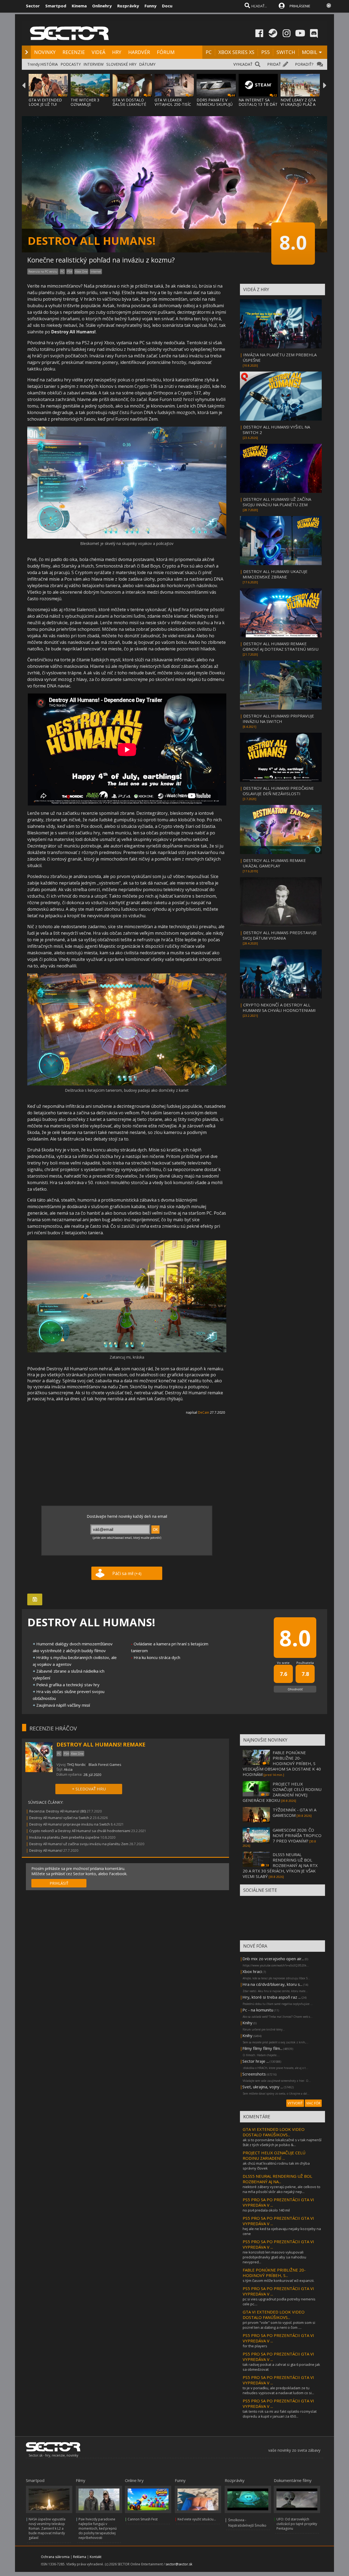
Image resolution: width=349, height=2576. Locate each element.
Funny (151, 6)
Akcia (68, 1769)
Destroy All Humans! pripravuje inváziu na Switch (70, 1824)
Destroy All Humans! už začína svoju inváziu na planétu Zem (79, 1844)
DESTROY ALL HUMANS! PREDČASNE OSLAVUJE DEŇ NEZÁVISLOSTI (278, 791)
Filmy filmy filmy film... (262, 2048)
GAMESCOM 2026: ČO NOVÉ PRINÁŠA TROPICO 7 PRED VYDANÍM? (297, 1835)
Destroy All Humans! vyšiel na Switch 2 (61, 1818)
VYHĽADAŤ (243, 64)
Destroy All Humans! (46, 1850)
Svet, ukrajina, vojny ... (263, 2087)
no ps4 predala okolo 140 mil (266, 2210)
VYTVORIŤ (295, 2103)
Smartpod (56, 6)
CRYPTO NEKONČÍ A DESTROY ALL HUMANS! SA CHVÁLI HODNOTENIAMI (279, 1008)
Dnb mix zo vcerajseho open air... (273, 1959)
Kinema (79, 6)
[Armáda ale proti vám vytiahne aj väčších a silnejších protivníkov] (127, 537)
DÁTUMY (147, 64)
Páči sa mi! (127, 1573)
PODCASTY (71, 64)
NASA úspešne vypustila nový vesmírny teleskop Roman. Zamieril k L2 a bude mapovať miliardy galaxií (47, 2528)
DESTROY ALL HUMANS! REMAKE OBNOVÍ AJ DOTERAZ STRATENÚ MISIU (281, 646)
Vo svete (283, 1663)
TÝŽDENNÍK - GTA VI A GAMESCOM (294, 1812)
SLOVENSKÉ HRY (121, 64)
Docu (167, 6)
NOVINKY (45, 52)
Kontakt (96, 2557)
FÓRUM (166, 52)
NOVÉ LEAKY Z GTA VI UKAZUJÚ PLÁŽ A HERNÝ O (298, 104)
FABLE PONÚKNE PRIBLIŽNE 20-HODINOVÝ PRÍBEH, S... (274, 2273)
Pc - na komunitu (258, 2010)
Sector (33, 6)
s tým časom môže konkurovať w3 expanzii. (279, 2281)
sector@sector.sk (179, 2564)
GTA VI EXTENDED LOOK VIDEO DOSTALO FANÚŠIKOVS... (274, 2132)
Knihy (247, 2023)
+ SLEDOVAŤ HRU (89, 1789)
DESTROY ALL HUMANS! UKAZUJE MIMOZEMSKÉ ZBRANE (275, 574)
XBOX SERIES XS (236, 52)
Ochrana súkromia (55, 2557)
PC (209, 52)
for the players (255, 2346)
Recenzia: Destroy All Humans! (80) (58, 1811)
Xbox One (81, 272)
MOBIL (310, 52)
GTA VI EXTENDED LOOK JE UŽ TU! (45, 102)
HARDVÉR (139, 52)
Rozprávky (128, 6)
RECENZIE (74, 52)
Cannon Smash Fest (143, 2519)
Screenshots (254, 2074)
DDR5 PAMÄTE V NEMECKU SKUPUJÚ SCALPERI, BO (215, 104)
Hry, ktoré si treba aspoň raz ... (272, 1997)
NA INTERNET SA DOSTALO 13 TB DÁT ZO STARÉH (258, 104)
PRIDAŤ (274, 64)
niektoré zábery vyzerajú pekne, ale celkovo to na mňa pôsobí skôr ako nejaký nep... (282, 2189)
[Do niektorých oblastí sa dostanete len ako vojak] (127, 1084)
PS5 (265, 52)
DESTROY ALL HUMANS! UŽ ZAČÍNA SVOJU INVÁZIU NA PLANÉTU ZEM (277, 502)
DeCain (204, 1412)
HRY (117, 52)
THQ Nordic (76, 1764)
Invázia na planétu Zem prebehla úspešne (64, 1837)
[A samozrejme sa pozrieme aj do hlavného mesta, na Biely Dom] (127, 1351)
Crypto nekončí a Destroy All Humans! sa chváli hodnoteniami (80, 1831)
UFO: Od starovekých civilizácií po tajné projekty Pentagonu (297, 2524)
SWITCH (286, 52)
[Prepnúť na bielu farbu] (329, 5)
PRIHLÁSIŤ (59, 1883)
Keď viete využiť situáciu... (197, 2519)
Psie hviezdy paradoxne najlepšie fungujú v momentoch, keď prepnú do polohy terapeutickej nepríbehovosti (98, 2528)
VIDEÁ (98, 52)
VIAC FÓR (313, 2103)
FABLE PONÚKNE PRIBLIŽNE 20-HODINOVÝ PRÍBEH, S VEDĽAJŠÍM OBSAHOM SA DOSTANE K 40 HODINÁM (282, 1763)
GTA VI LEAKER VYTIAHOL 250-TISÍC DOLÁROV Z (173, 104)
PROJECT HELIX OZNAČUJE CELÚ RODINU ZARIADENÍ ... (274, 2155)
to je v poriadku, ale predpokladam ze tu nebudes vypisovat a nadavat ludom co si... (278, 2390)
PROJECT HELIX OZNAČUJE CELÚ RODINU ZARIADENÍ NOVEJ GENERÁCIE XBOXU (282, 1792)
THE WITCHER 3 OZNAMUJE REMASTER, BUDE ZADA (87, 106)
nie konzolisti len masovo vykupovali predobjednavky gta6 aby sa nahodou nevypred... (274, 2257)
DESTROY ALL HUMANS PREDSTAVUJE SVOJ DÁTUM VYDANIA (280, 935)
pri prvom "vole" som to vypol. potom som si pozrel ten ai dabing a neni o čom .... (279, 2325)
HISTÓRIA (49, 64)
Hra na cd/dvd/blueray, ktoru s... (272, 1984)
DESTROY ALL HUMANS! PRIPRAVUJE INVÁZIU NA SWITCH (278, 719)
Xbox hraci (252, 1971)
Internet (96, 272)
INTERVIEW (94, 64)
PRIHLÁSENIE (300, 6)
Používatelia (305, 1663)
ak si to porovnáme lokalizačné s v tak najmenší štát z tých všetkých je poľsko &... (282, 2142)
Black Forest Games (105, 1764)
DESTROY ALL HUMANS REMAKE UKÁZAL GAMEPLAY (274, 863)
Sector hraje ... (256, 2061)
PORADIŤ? (304, 64)
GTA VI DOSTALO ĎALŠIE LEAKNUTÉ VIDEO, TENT (129, 104)
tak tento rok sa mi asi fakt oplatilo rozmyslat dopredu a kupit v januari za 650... (280, 2414)
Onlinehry (102, 6)
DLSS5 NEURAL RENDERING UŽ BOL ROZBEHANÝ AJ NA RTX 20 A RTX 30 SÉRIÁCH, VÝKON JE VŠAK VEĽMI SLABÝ (280, 1865)
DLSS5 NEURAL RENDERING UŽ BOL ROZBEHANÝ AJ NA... (277, 2179)
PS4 (70, 272)
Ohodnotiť (295, 1689)
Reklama (80, 2557)
